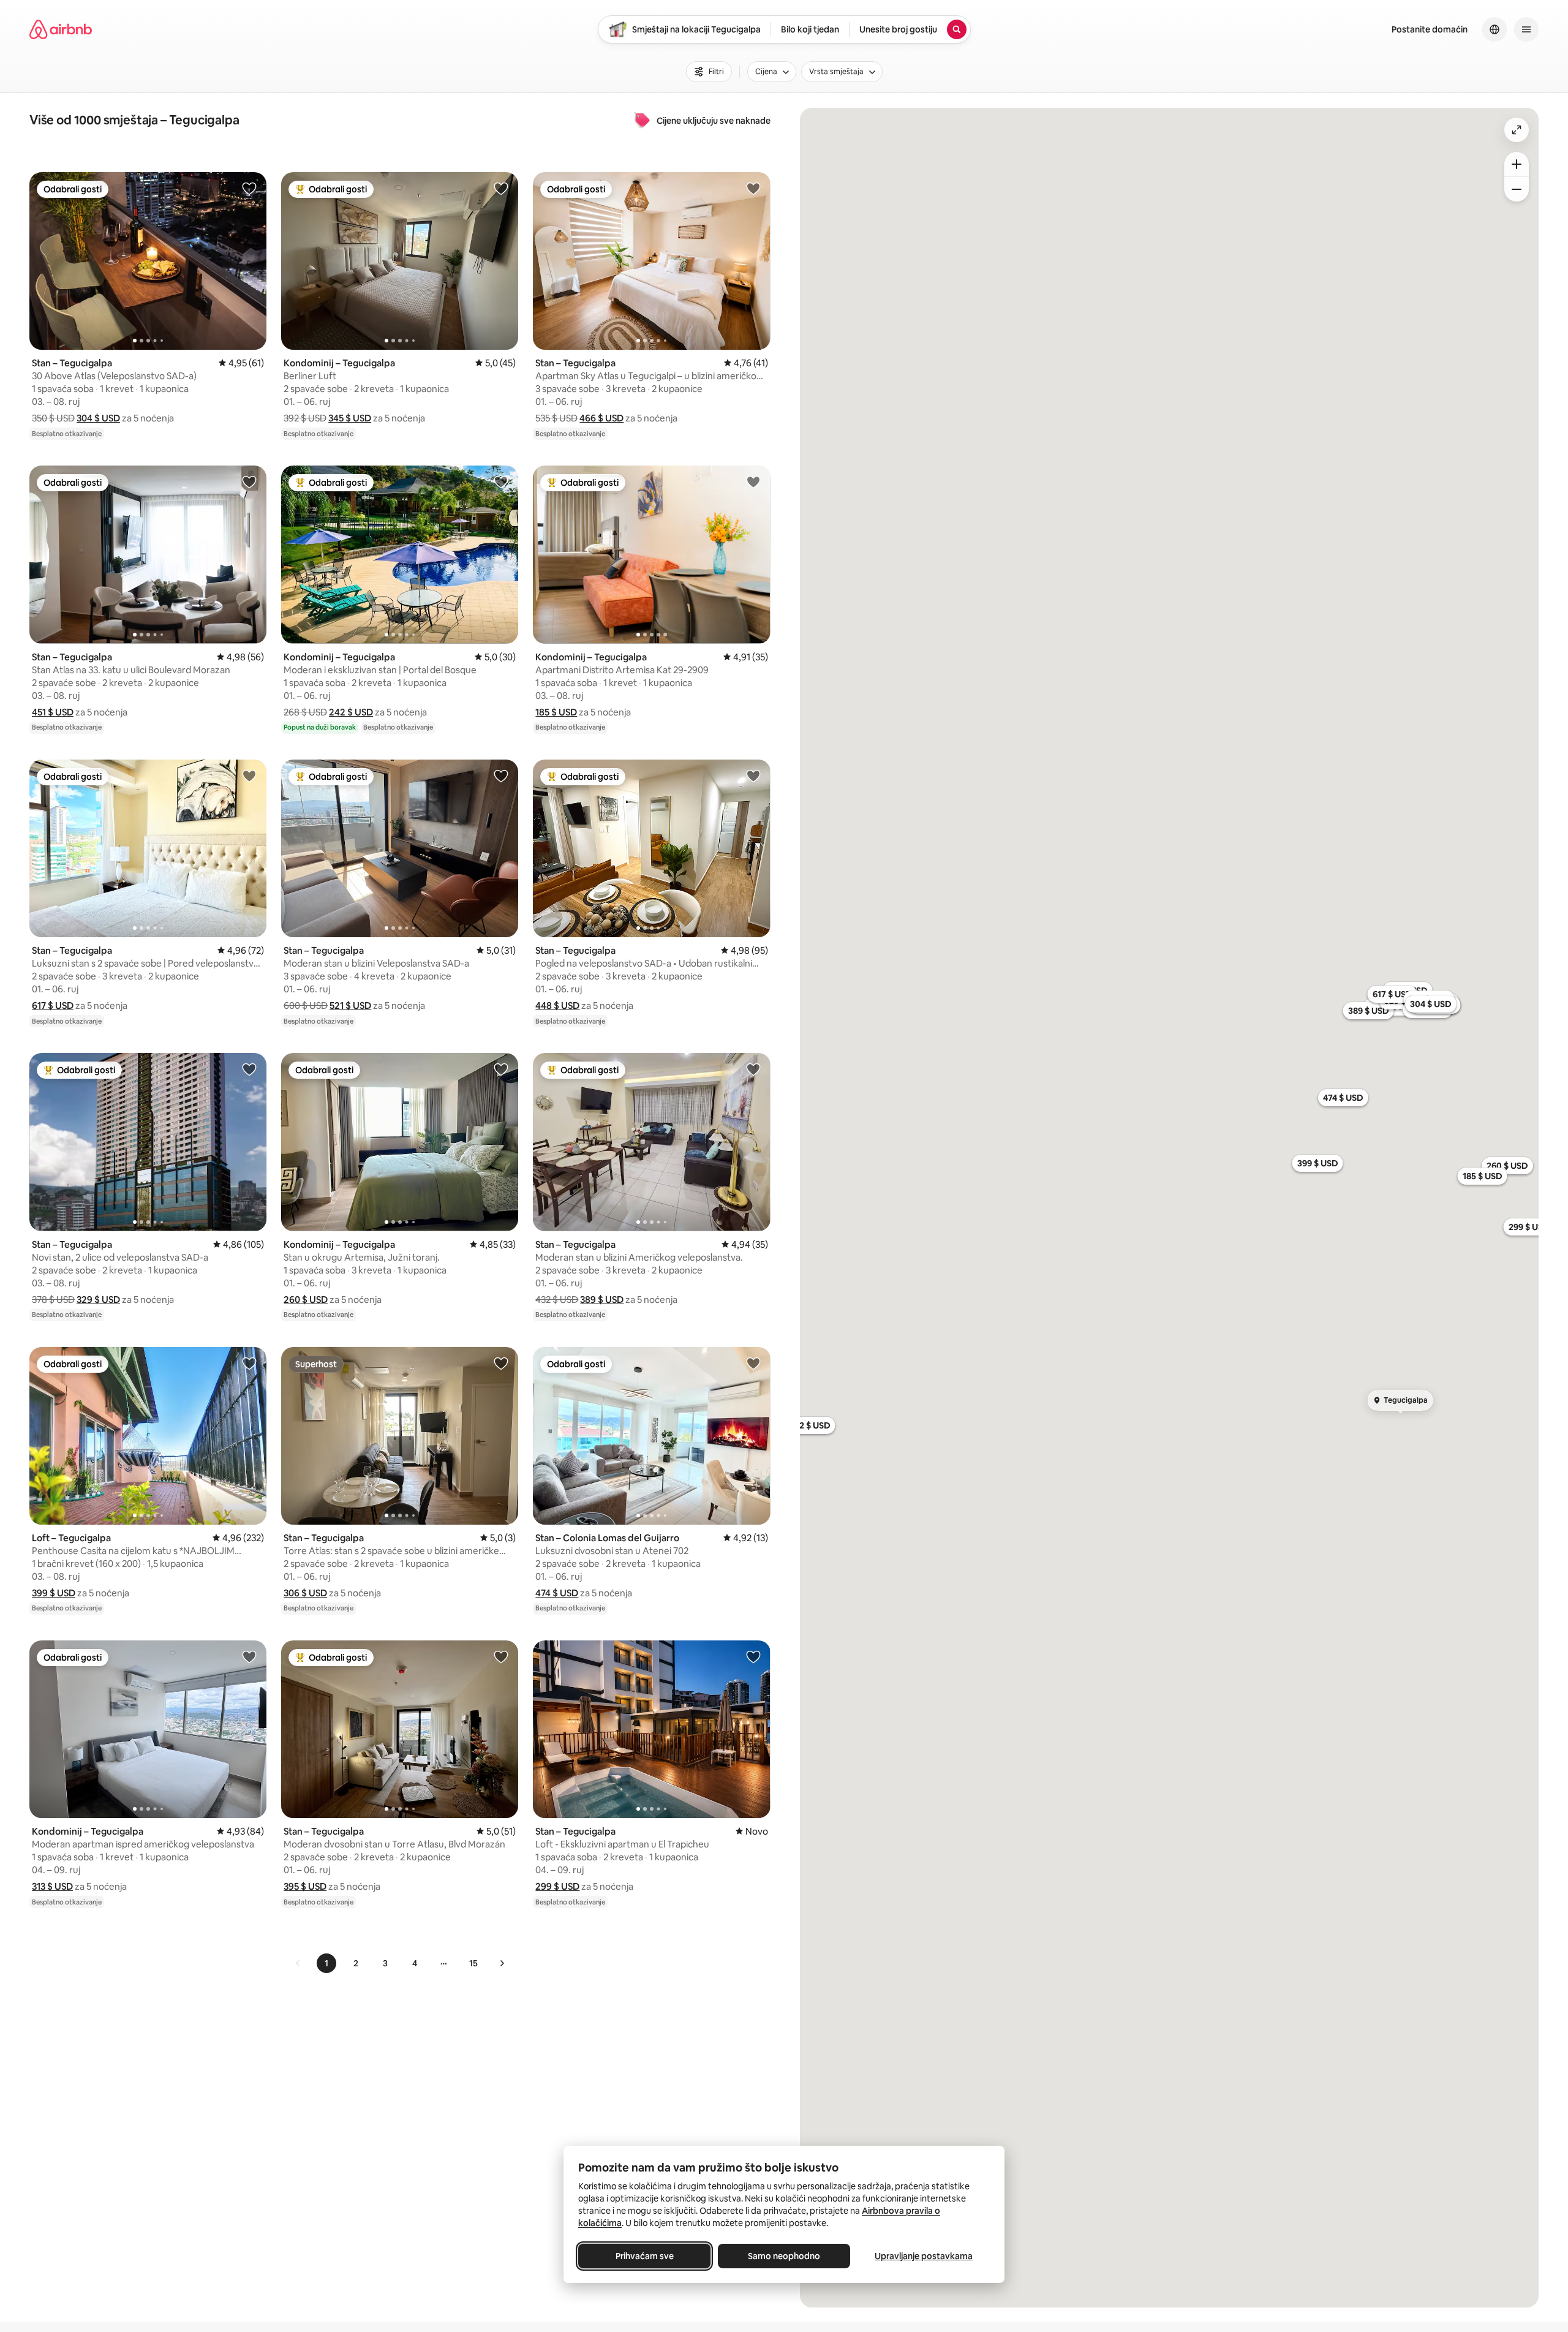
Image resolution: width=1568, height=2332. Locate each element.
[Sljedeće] (502, 1963)
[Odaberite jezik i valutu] (1494, 29)
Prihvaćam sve (645, 2256)
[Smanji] (1517, 189)
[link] (298, 1963)
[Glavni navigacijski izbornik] (1526, 29)
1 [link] (326, 1963)
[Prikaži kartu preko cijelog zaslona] (1517, 130)
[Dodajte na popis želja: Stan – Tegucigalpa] (249, 188)
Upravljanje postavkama (924, 2256)
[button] (98, 418)
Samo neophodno (784, 2256)
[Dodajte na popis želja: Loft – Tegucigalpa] (249, 1363)
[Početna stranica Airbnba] (61, 29)
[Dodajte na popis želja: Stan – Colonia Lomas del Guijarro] (753, 1363)
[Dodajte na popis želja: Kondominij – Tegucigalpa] (501, 188)
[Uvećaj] (1517, 164)
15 (473, 1963)
